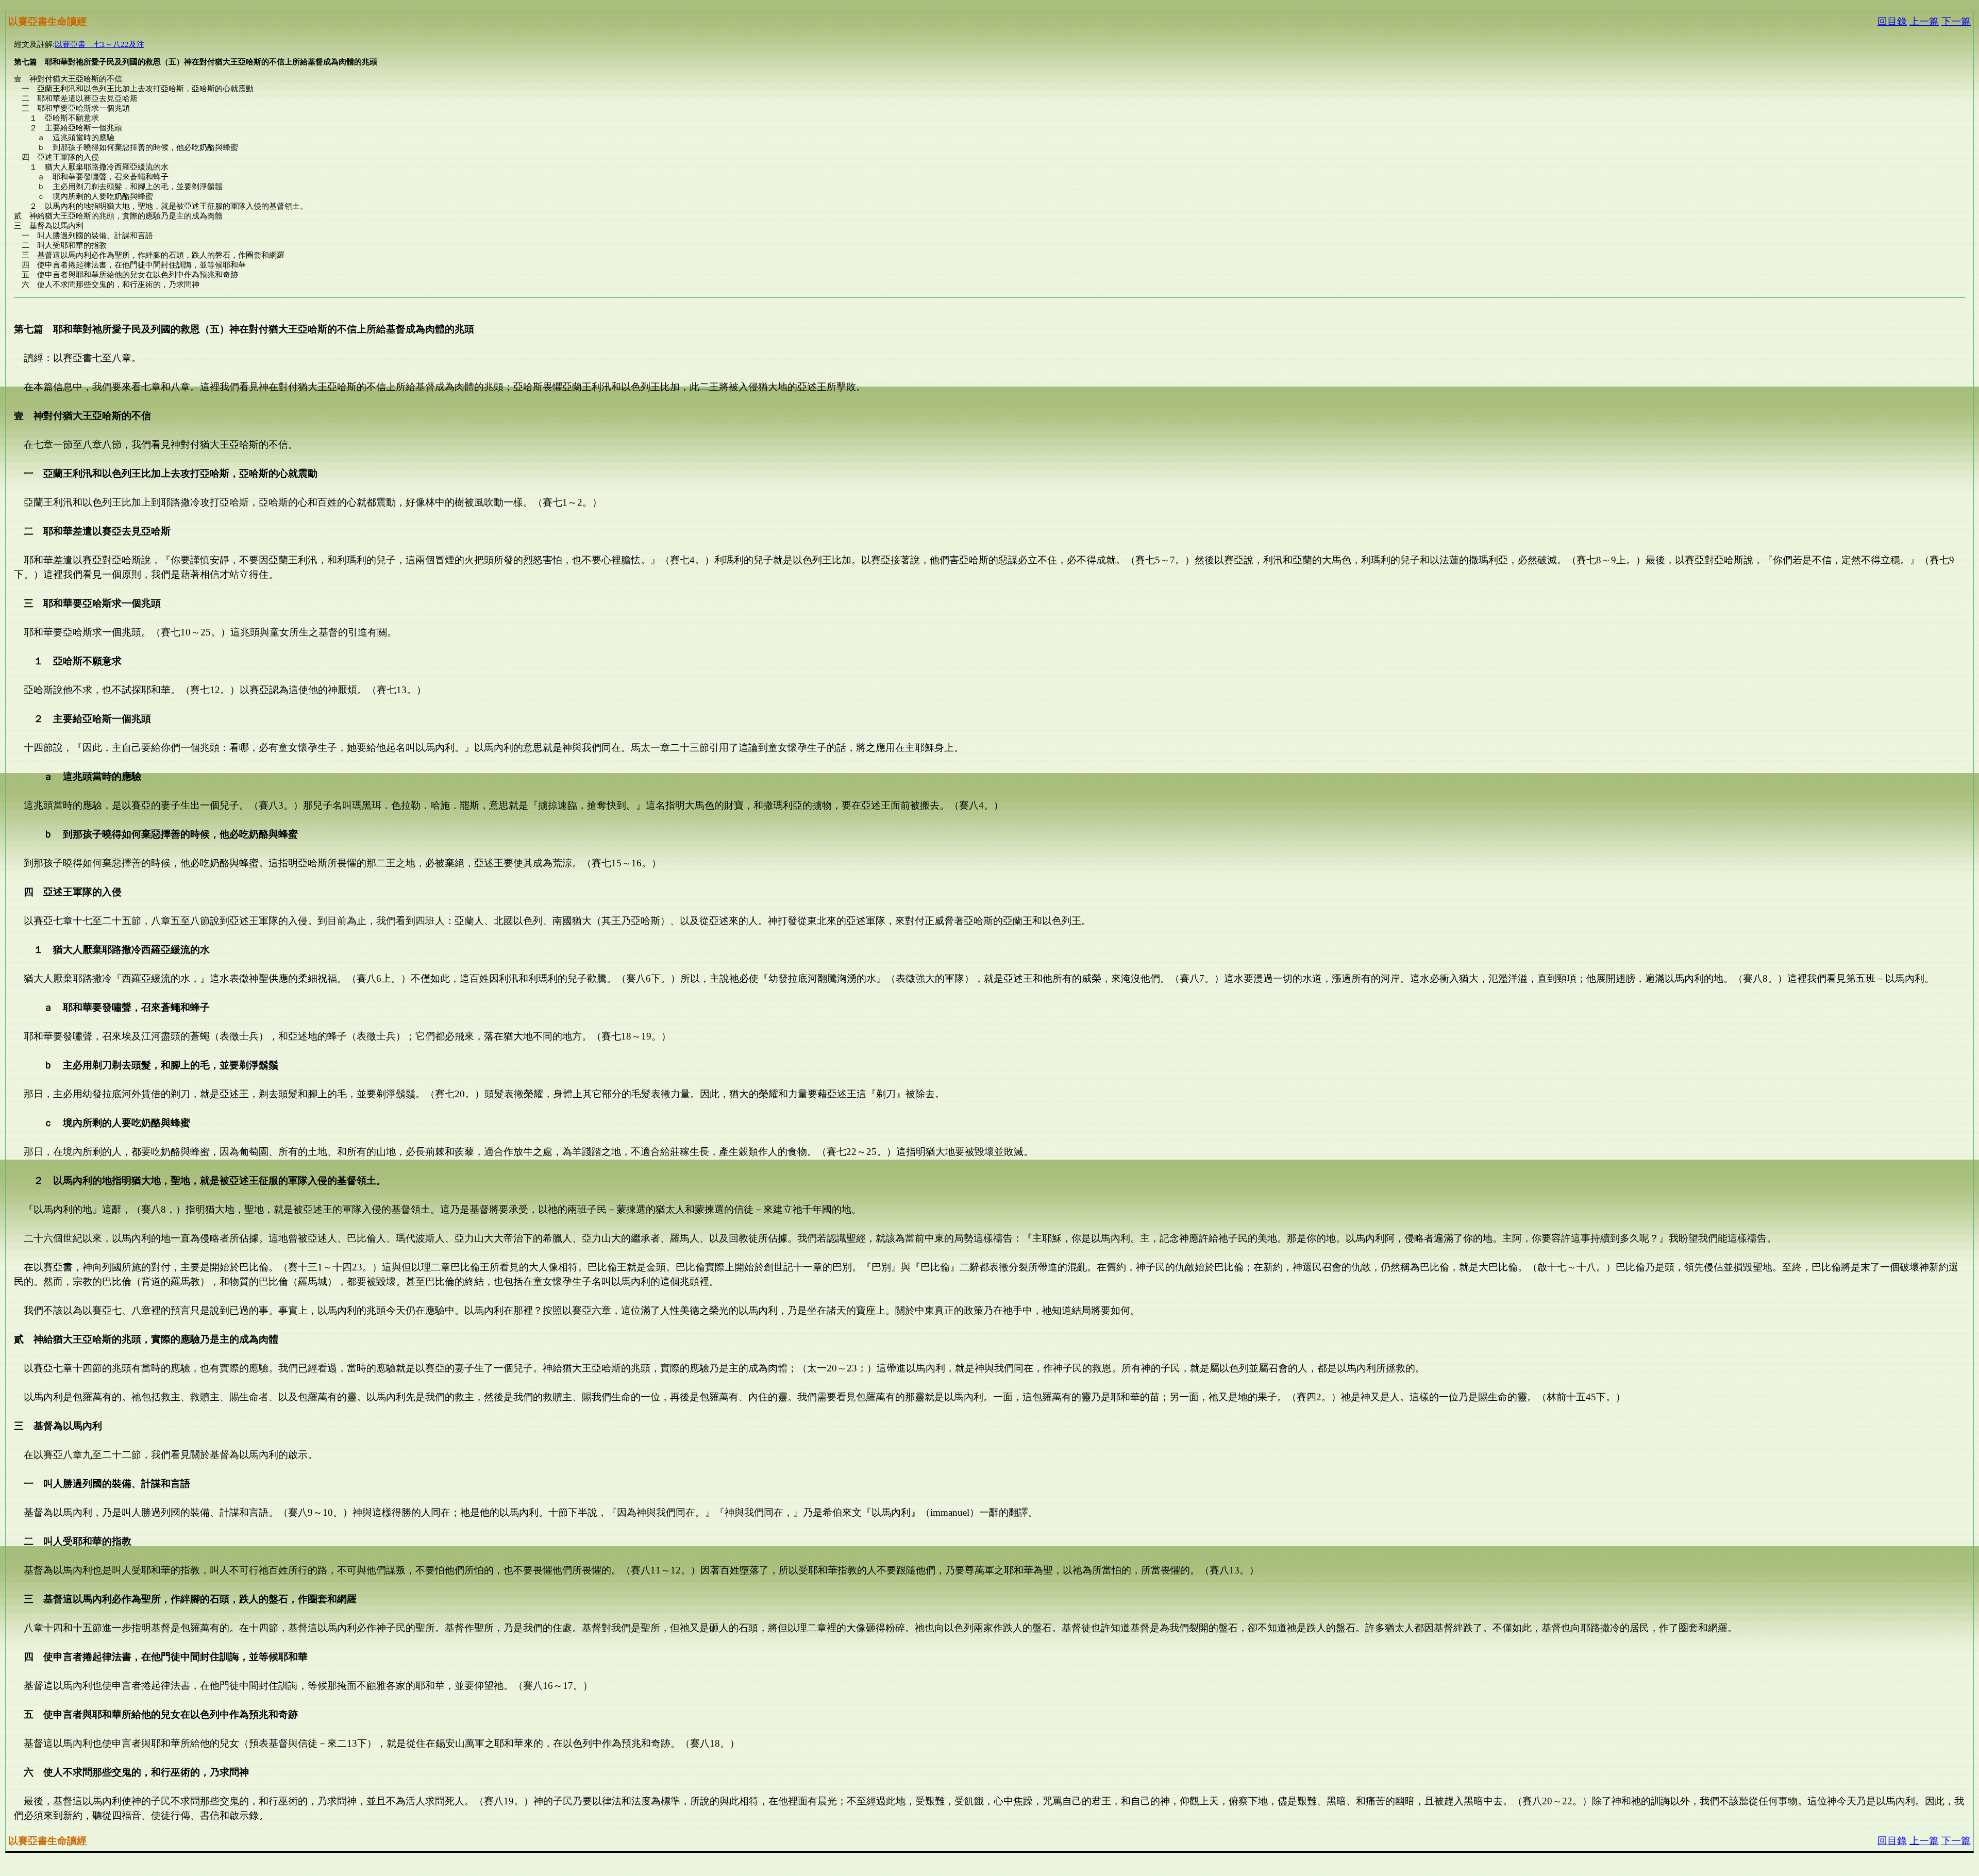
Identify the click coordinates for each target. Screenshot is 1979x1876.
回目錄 (1892, 21)
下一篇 (1956, 21)
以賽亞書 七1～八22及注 (99, 44)
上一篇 (1924, 21)
